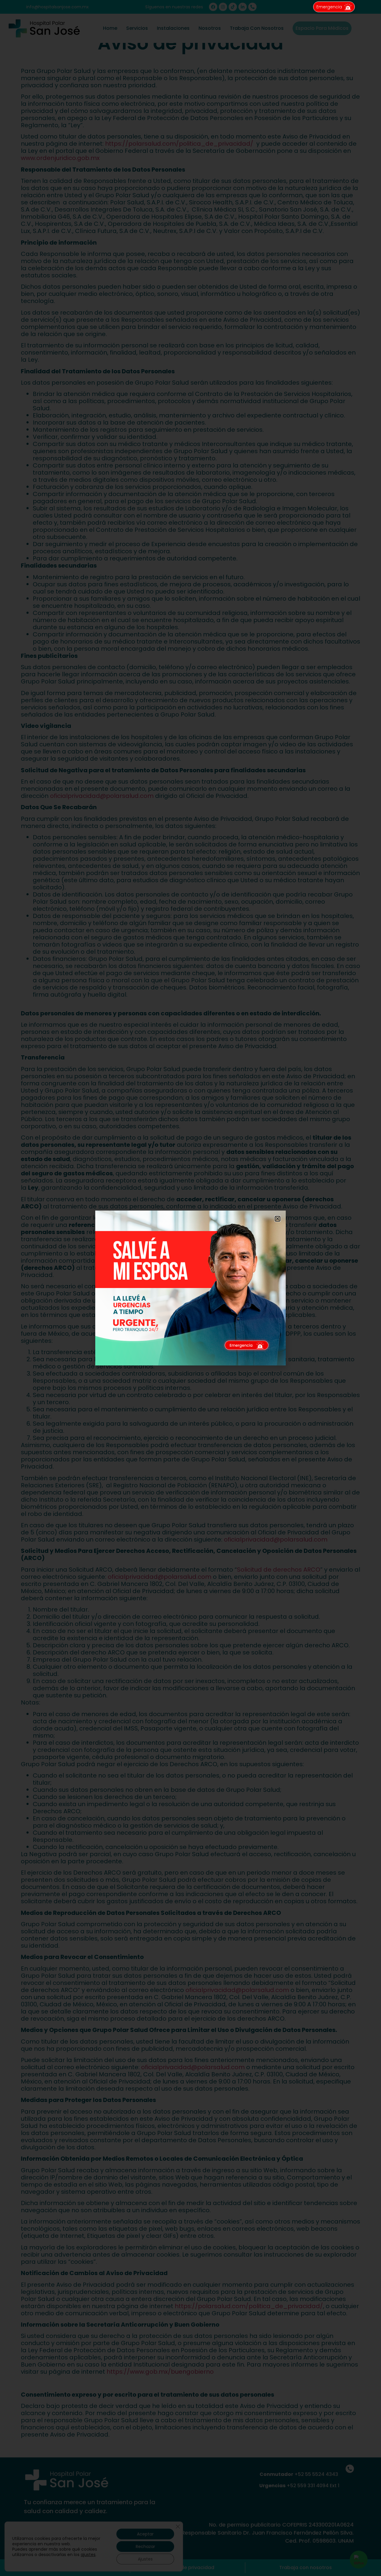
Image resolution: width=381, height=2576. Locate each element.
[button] (278, 1219)
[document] (190, 1288)
